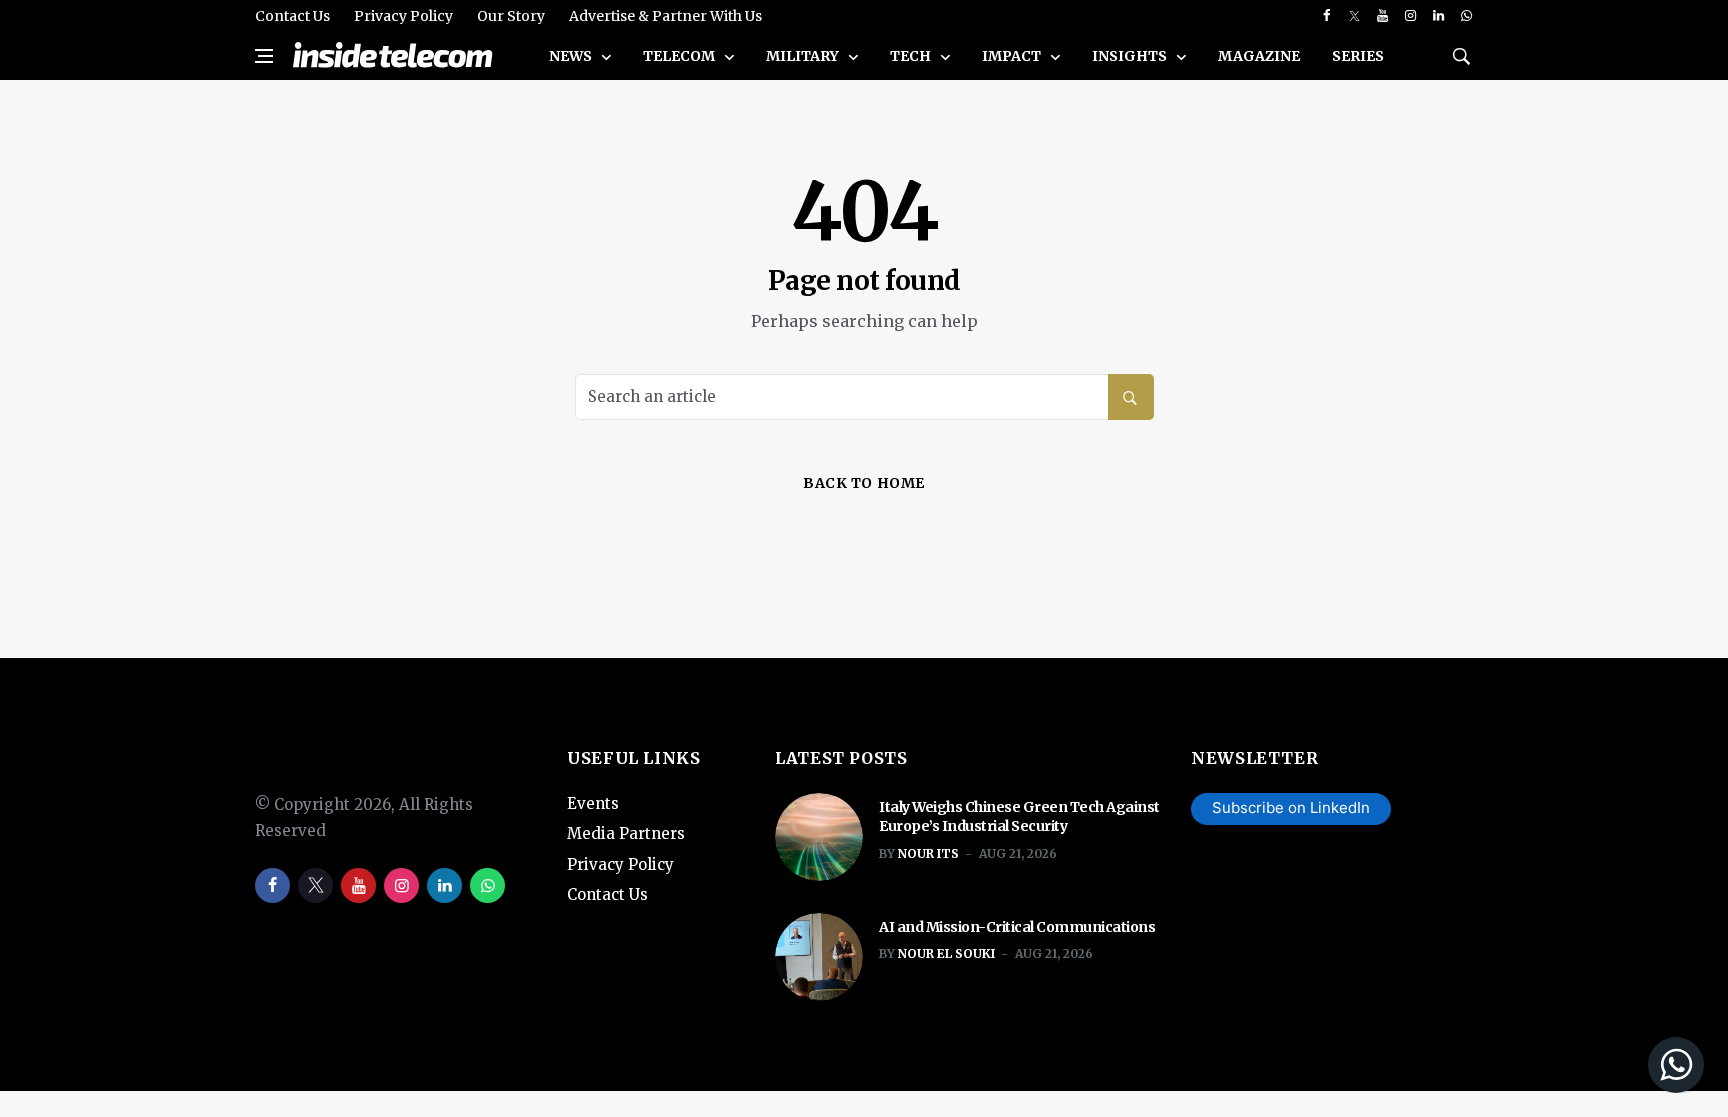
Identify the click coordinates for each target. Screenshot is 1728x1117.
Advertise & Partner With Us (665, 16)
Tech (912, 56)
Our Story (511, 16)
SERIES (1358, 56)
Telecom (680, 56)
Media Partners (626, 833)
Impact (1013, 56)
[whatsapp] (1466, 16)
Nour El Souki (946, 953)
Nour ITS (928, 853)
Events (593, 803)
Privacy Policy (403, 16)
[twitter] (1354, 16)
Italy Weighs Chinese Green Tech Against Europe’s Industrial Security (1019, 817)
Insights (1131, 56)
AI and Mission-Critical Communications (1017, 927)
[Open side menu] (264, 56)
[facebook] (1326, 16)
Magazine (1259, 56)
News (572, 56)
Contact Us (292, 16)
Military (804, 56)
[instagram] (1410, 16)
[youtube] (1382, 16)
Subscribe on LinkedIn (1291, 807)
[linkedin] (1438, 16)
